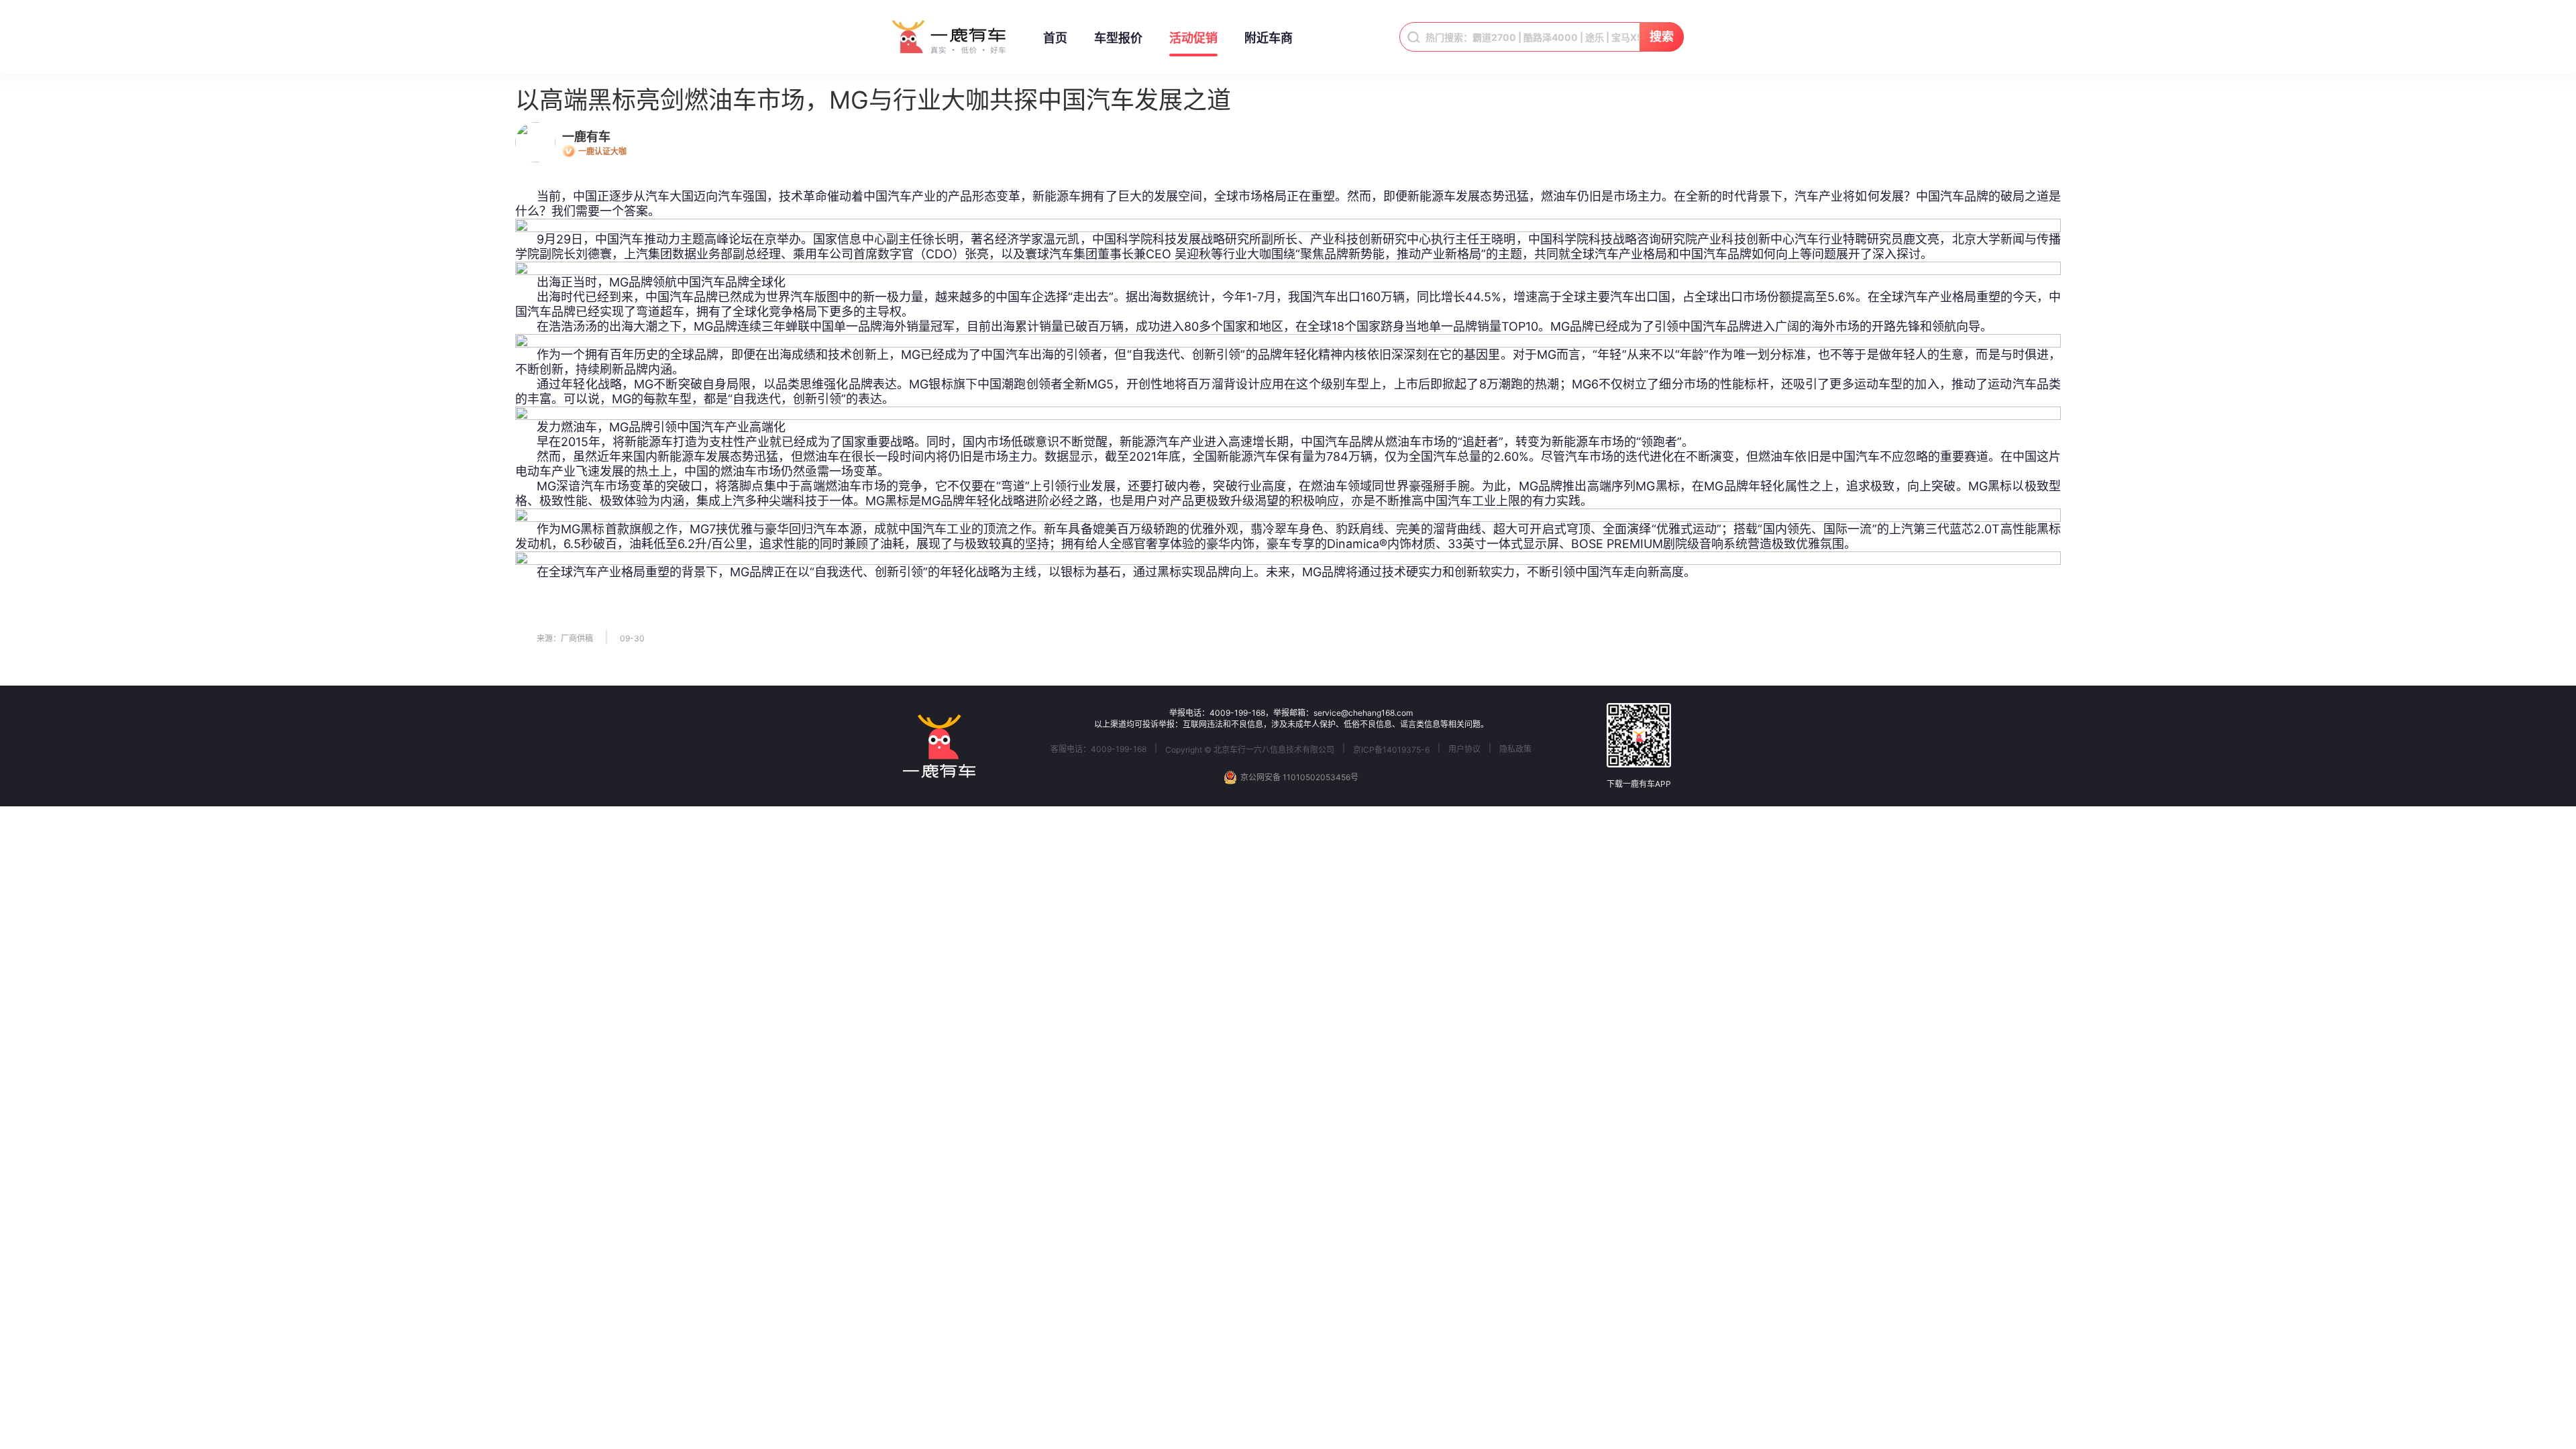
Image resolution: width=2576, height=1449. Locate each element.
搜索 (1662, 37)
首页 (1055, 38)
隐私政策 (1515, 749)
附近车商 (1269, 38)
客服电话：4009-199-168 (1098, 749)
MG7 (703, 529)
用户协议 (1464, 749)
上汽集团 (648, 254)
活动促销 (1193, 38)
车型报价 (1118, 38)
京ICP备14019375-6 (1391, 750)
